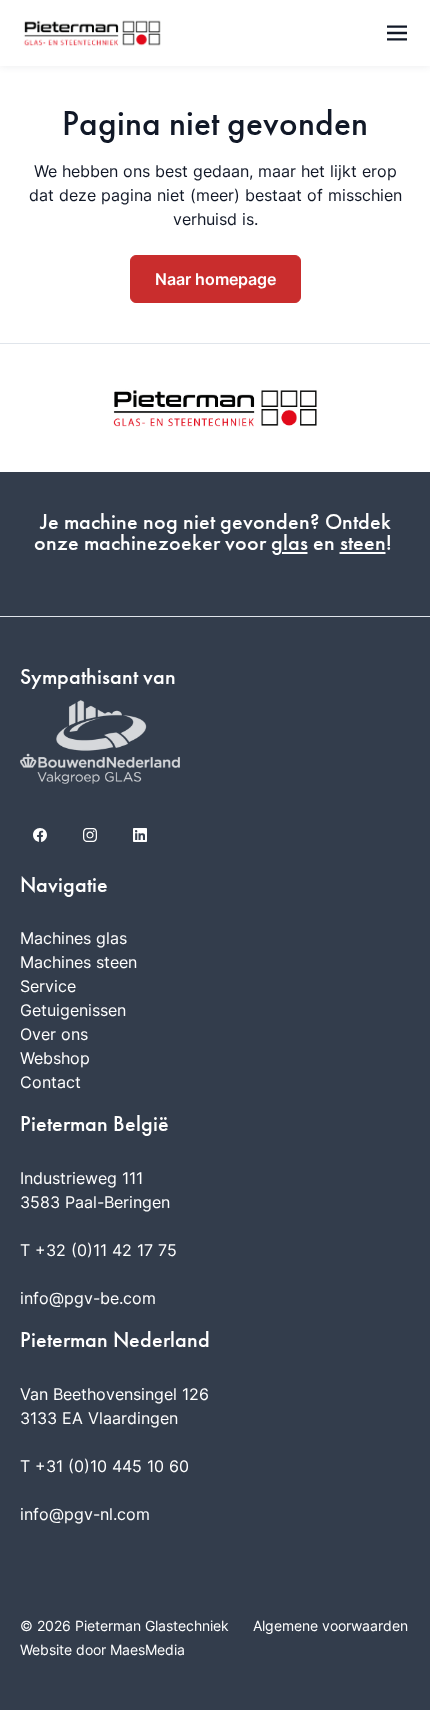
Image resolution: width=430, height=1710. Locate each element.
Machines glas (73, 938)
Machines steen (78, 962)
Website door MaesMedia (102, 1649)
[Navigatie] (397, 33)
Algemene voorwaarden (330, 1625)
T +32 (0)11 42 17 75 (98, 1250)
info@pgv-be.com (88, 1298)
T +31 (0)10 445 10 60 (104, 1466)
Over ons (54, 1034)
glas (289, 543)
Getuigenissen (73, 1010)
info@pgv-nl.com (85, 1514)
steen (363, 543)
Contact (50, 1082)
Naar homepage (215, 279)
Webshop (55, 1058)
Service (48, 986)
